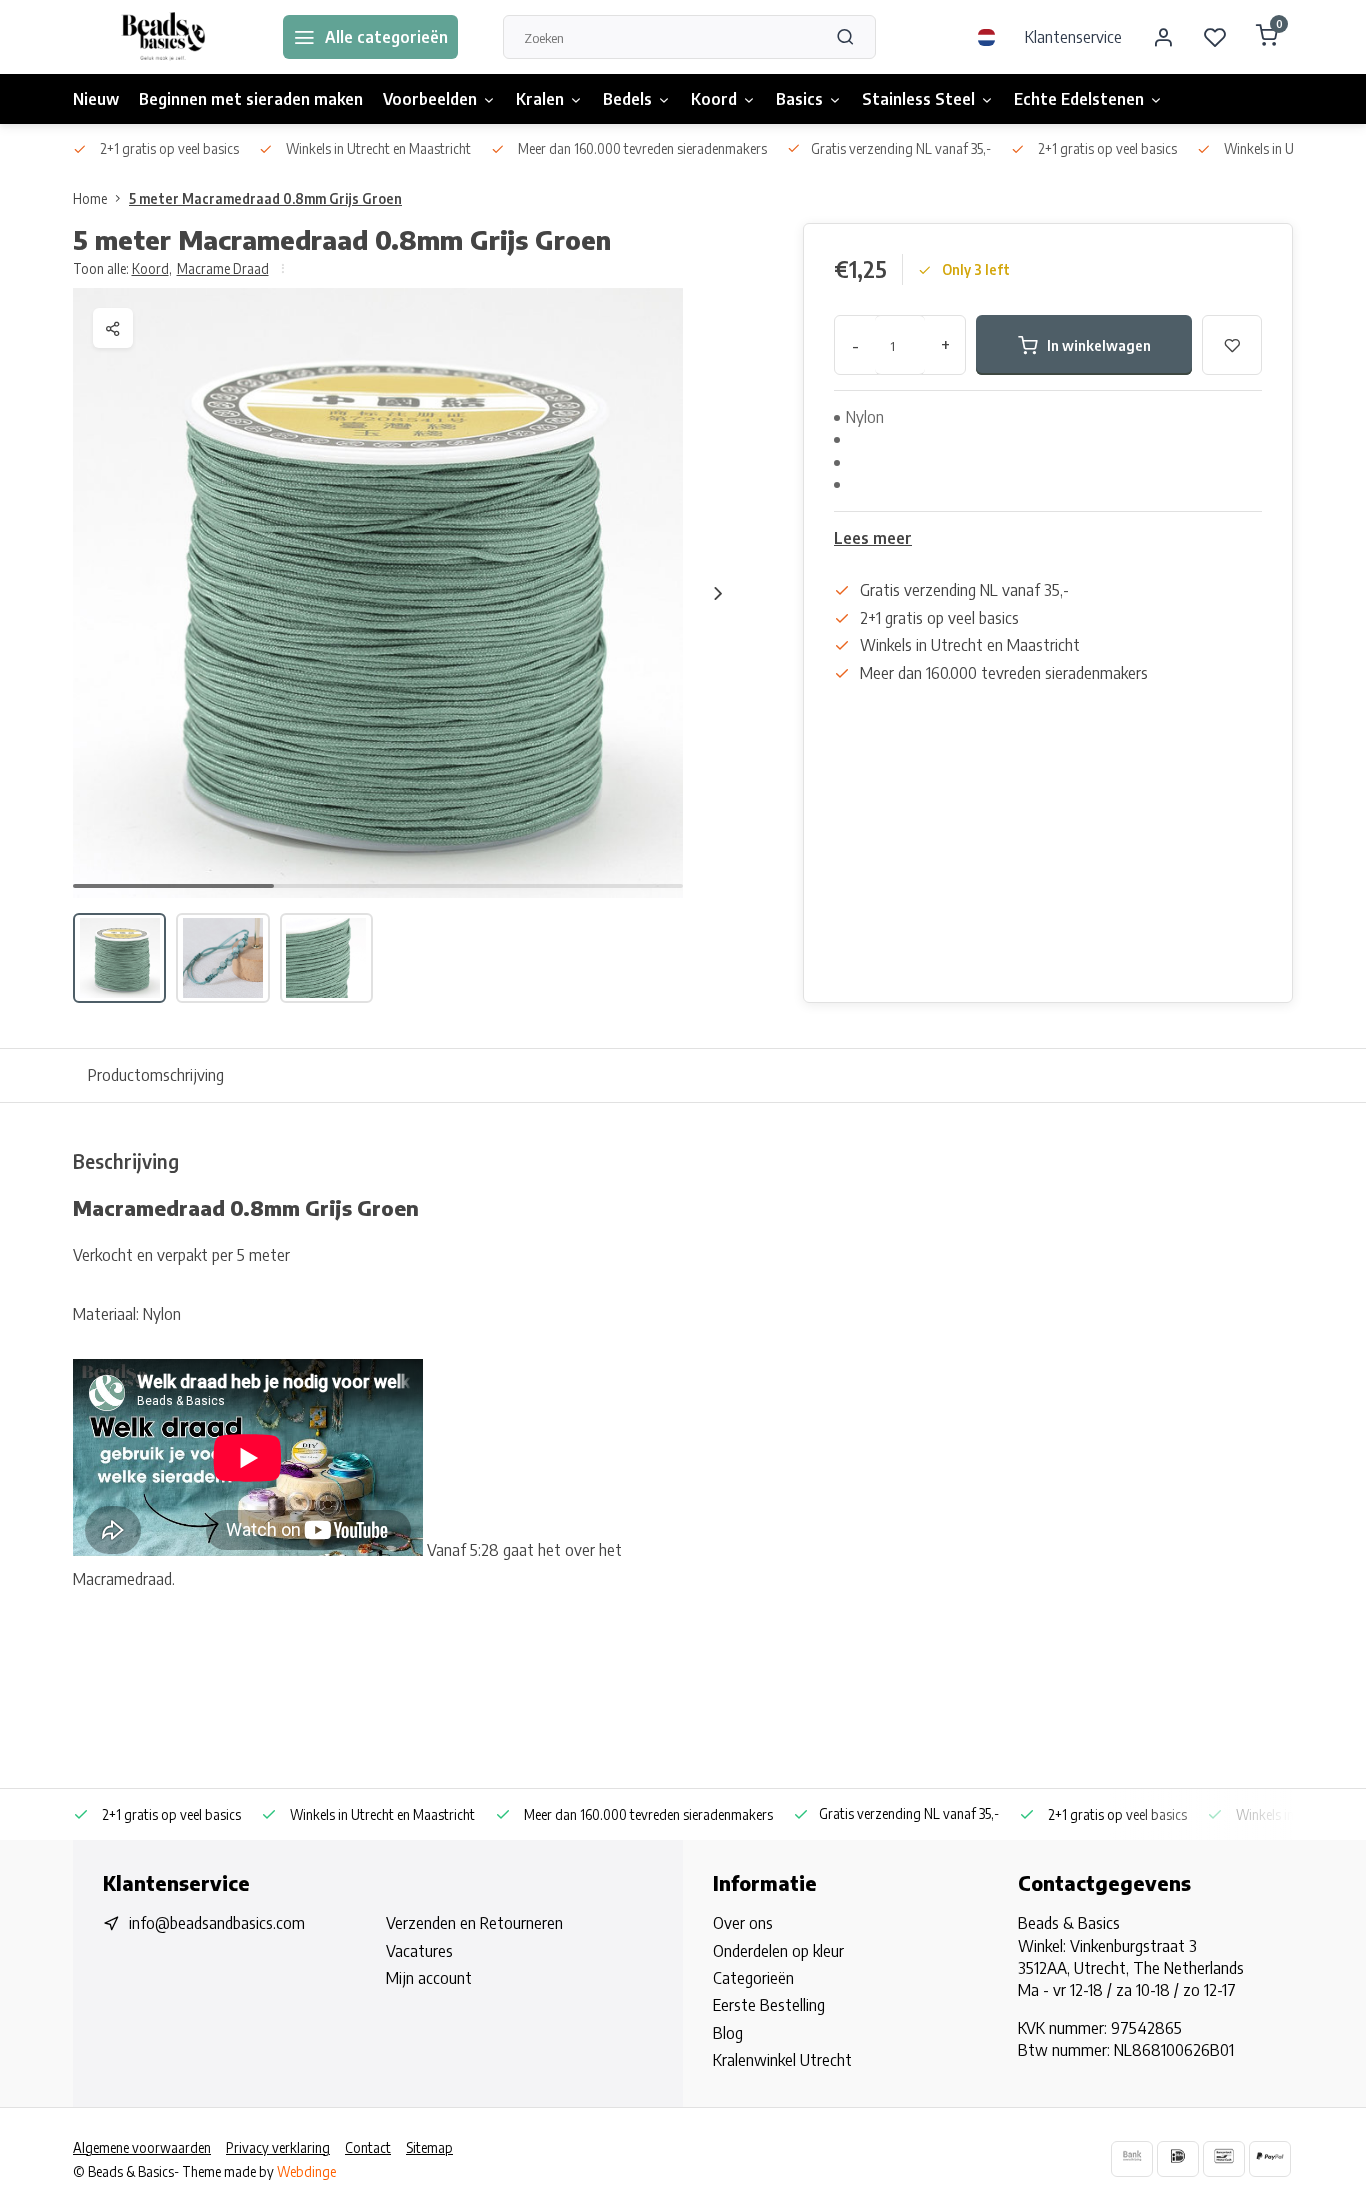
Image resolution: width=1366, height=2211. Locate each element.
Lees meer (873, 538)
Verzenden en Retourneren (474, 1923)
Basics (799, 99)
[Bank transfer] (1132, 2158)
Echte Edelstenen (1079, 99)
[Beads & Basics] (163, 37)
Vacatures (419, 1951)
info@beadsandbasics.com (217, 1923)
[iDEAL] (1178, 2158)
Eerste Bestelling (769, 2005)
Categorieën (753, 1978)
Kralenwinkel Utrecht (782, 2060)
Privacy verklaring (278, 2147)
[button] (718, 593)
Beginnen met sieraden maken (251, 99)
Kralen (540, 99)
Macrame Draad (223, 268)
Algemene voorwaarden (142, 2147)
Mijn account (429, 1978)
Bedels (627, 99)
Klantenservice (1073, 37)
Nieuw (96, 99)
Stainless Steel (918, 99)
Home (90, 198)
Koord (714, 99)
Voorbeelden (430, 99)
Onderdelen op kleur (778, 1951)
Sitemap (429, 2147)
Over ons (743, 1923)
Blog (728, 2033)
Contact (368, 2147)
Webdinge (306, 2171)
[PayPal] (1270, 2158)
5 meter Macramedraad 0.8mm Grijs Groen (265, 198)
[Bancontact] (1224, 2158)
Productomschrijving (156, 1075)
